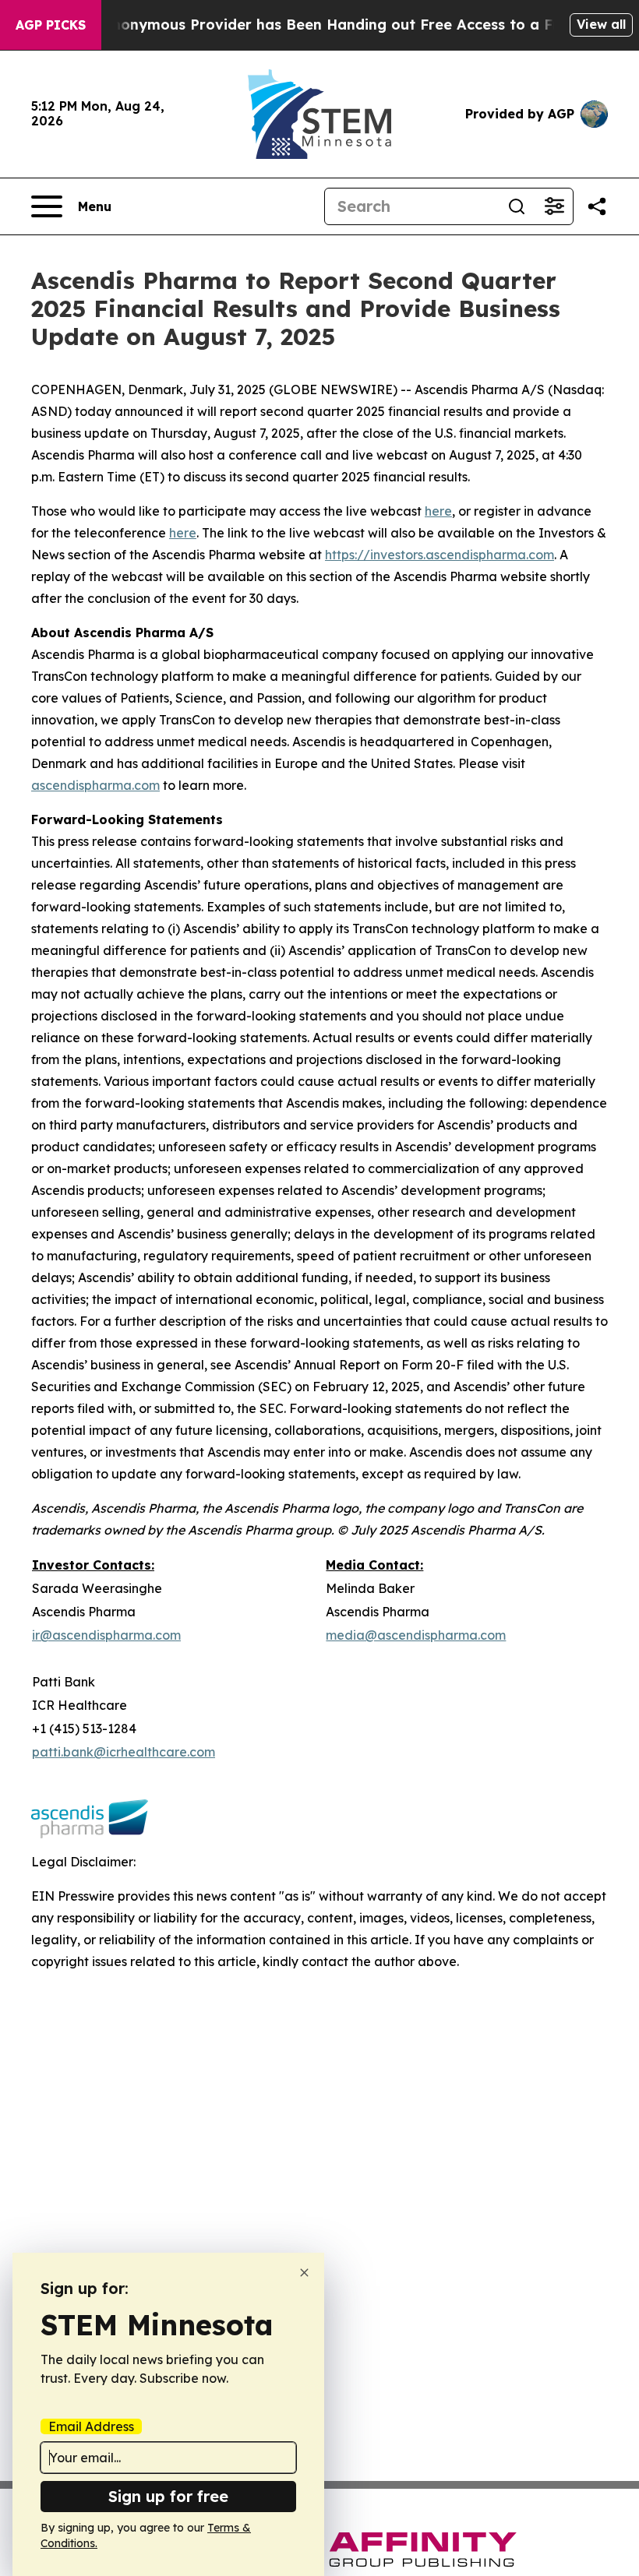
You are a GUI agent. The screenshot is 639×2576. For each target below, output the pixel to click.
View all (601, 24)
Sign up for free (168, 2496)
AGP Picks (51, 25)
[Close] (304, 2273)
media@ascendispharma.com (416, 1635)
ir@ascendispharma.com (106, 1635)
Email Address (91, 2426)
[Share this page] (597, 206)
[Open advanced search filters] (554, 206)
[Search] (517, 206)
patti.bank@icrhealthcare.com (124, 1752)
